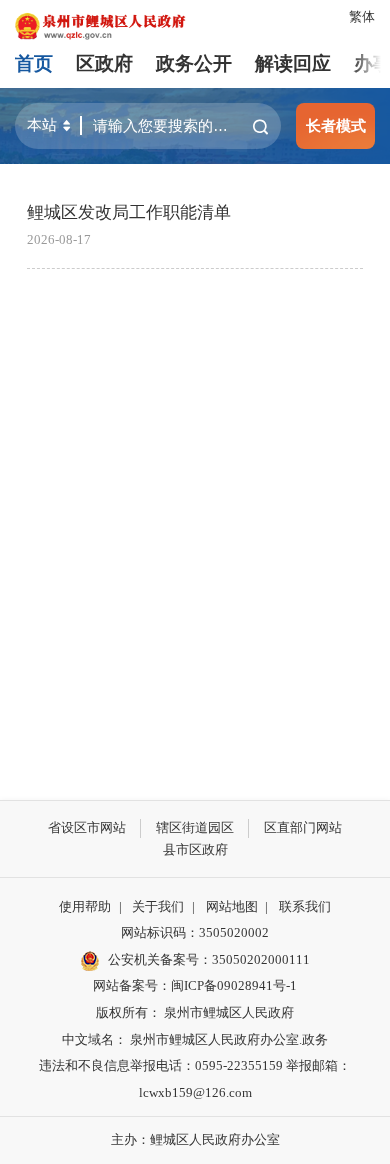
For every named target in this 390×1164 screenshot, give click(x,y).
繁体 (362, 16)
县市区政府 (195, 849)
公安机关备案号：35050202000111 (209, 959)
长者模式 (336, 125)
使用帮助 (85, 906)
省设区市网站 (87, 827)
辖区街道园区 (195, 827)
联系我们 (305, 906)
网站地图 (232, 906)
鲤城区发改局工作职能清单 (129, 212)
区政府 (104, 63)
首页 (34, 63)
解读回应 (293, 63)
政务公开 (194, 63)
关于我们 (158, 906)
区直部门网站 (303, 827)
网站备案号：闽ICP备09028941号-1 (195, 985)
